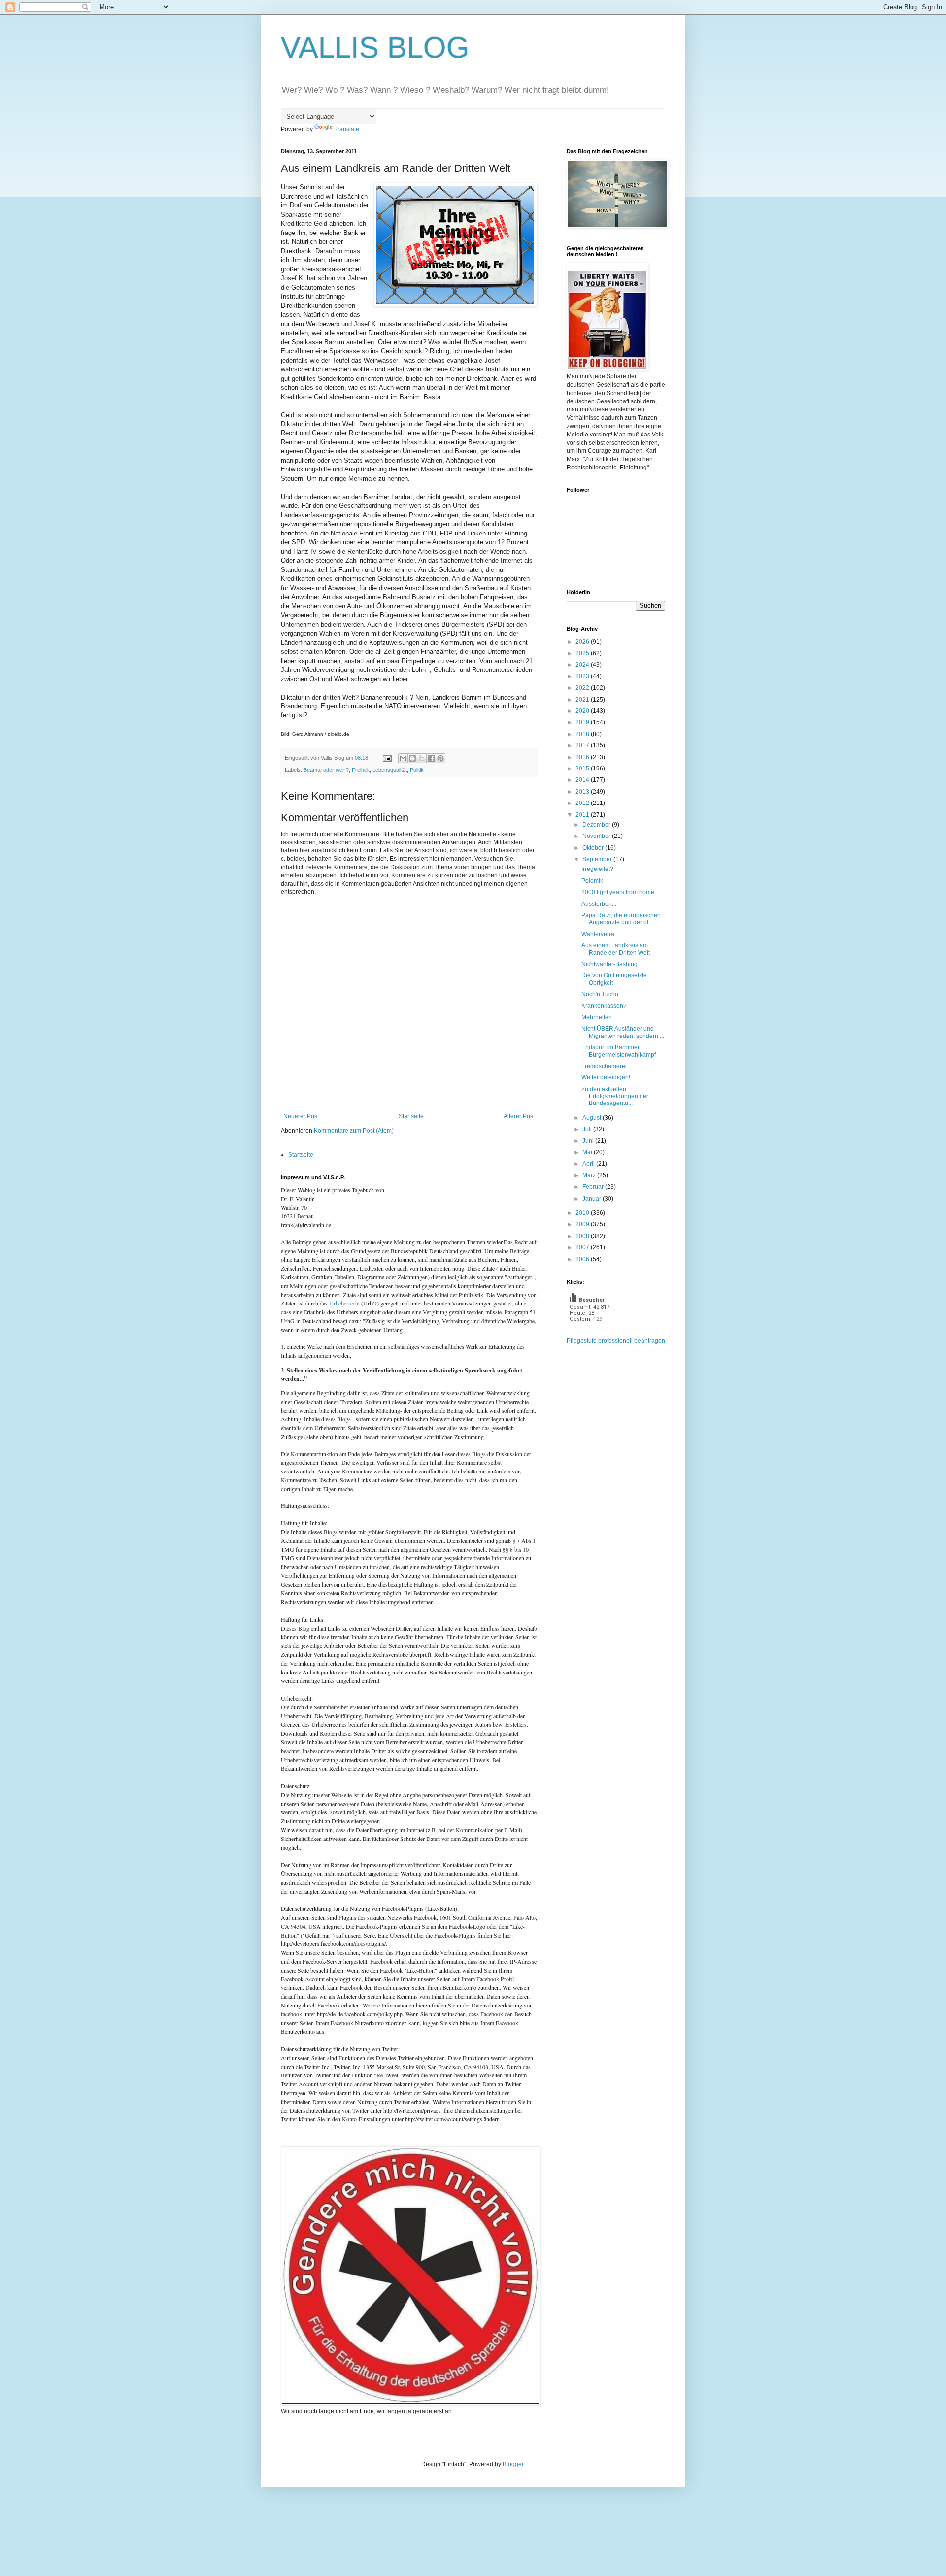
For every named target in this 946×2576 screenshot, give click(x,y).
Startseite (411, 1116)
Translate (347, 129)
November (597, 836)
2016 (583, 757)
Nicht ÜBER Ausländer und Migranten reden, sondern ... (623, 1032)
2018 (583, 734)
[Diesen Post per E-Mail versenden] (403, 758)
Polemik (592, 881)
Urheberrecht (344, 1303)
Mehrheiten (597, 1017)
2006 (583, 1259)
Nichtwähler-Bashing (609, 964)
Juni (589, 1141)
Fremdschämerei (604, 1066)
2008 (583, 1236)
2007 (583, 1247)
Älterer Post (519, 1116)
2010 (583, 1213)
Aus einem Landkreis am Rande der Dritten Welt (616, 949)
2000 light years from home (618, 892)
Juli (588, 1129)
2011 (583, 815)
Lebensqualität (390, 770)
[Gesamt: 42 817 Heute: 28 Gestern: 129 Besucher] (591, 1333)
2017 (583, 745)
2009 (583, 1224)
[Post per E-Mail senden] (387, 758)
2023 (583, 676)
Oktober (594, 848)
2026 (583, 642)
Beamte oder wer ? (326, 770)
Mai (588, 1152)
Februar (594, 1187)
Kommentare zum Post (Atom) (354, 1131)
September (598, 859)
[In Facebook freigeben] (431, 758)
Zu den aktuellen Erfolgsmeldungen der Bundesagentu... (615, 1096)
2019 (583, 722)
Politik (417, 770)
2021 (583, 700)
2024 (583, 665)
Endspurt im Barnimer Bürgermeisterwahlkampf (619, 1051)
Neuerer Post (301, 1116)
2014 (583, 780)
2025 (583, 653)
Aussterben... (599, 904)
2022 (583, 688)
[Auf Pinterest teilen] (440, 758)
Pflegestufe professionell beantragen (616, 1341)
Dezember (597, 825)
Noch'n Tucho (600, 994)
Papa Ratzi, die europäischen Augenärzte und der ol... (621, 919)
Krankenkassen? (604, 1006)
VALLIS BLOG (375, 48)
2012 (583, 803)
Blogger (513, 2464)
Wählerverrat (599, 934)
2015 (583, 769)
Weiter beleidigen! (606, 1077)
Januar (592, 1199)
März (590, 1175)
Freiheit (361, 770)
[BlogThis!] (412, 758)
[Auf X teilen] (422, 758)
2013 (583, 792)
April (589, 1164)
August (592, 1118)
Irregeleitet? (597, 869)
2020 (583, 711)
